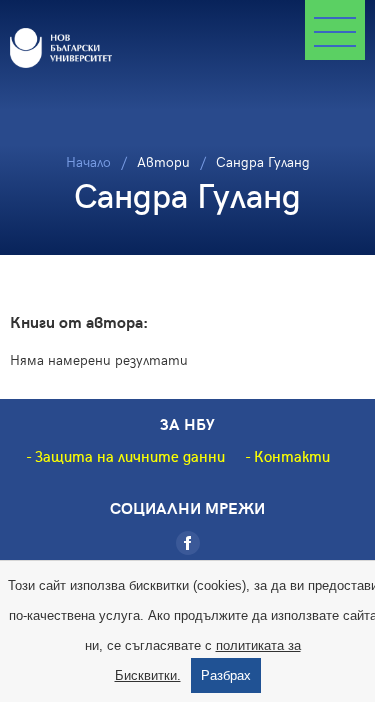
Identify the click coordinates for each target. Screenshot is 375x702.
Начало (88, 161)
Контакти (292, 456)
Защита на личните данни (130, 456)
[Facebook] (188, 543)
